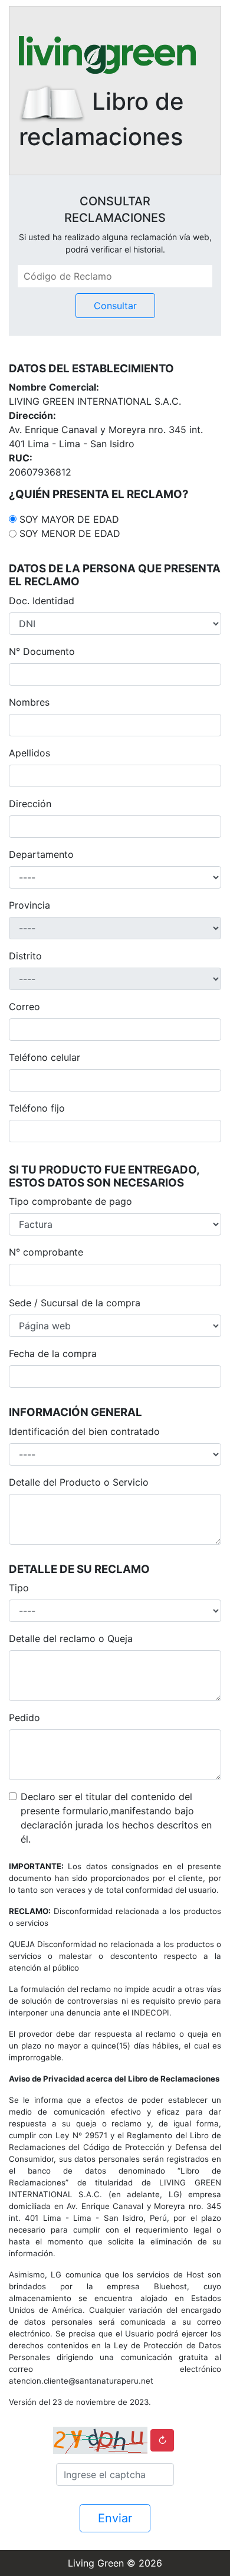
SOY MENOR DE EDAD (70, 533)
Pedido (24, 1718)
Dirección (30, 804)
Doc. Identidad (42, 601)
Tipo (19, 1588)
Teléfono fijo (37, 1108)
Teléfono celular (45, 1057)
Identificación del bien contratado (84, 1431)
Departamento (41, 854)
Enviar (115, 2518)
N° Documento (42, 651)
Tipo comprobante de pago (70, 1201)
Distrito (25, 956)
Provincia (29, 905)
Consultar (115, 306)
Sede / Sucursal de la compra (75, 1303)
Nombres (29, 702)
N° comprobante (46, 1252)
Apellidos (29, 753)
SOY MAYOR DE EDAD (69, 519)
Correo (24, 1007)
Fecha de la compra (53, 1353)
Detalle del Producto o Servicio (79, 1482)
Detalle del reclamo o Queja (71, 1638)
